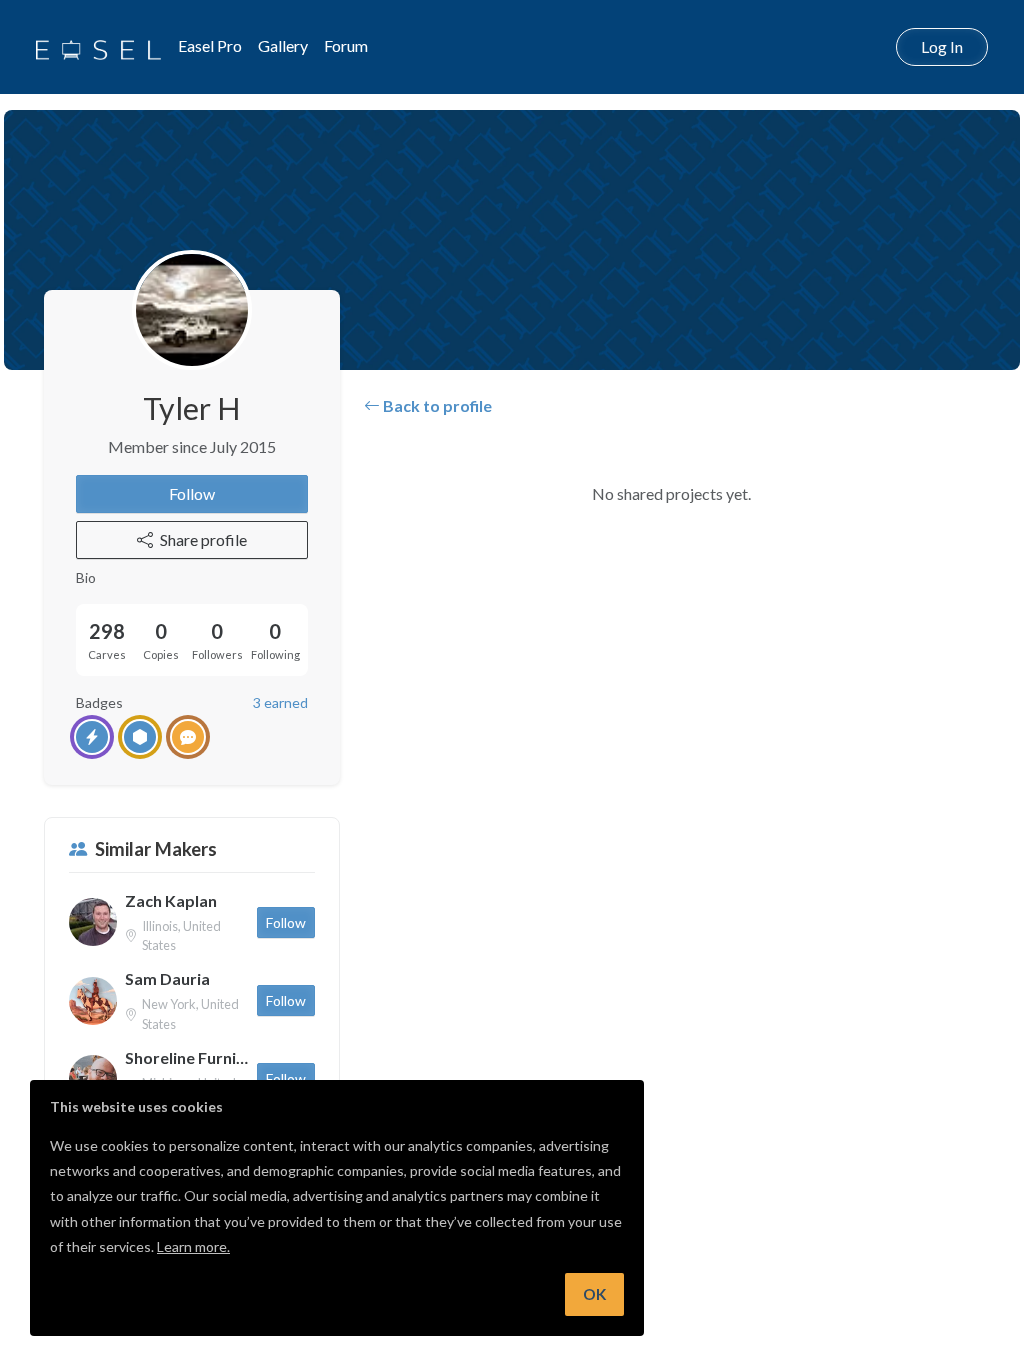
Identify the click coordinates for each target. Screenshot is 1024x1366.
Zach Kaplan (171, 900)
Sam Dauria (167, 978)
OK (594, 1294)
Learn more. (193, 1246)
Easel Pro (210, 45)
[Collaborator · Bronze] (188, 737)
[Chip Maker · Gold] (140, 737)
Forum (346, 45)
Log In (942, 46)
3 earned (280, 702)
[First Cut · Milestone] (92, 737)
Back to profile (436, 405)
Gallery (283, 45)
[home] (98, 47)
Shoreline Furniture (187, 1057)
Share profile (203, 539)
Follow (192, 493)
